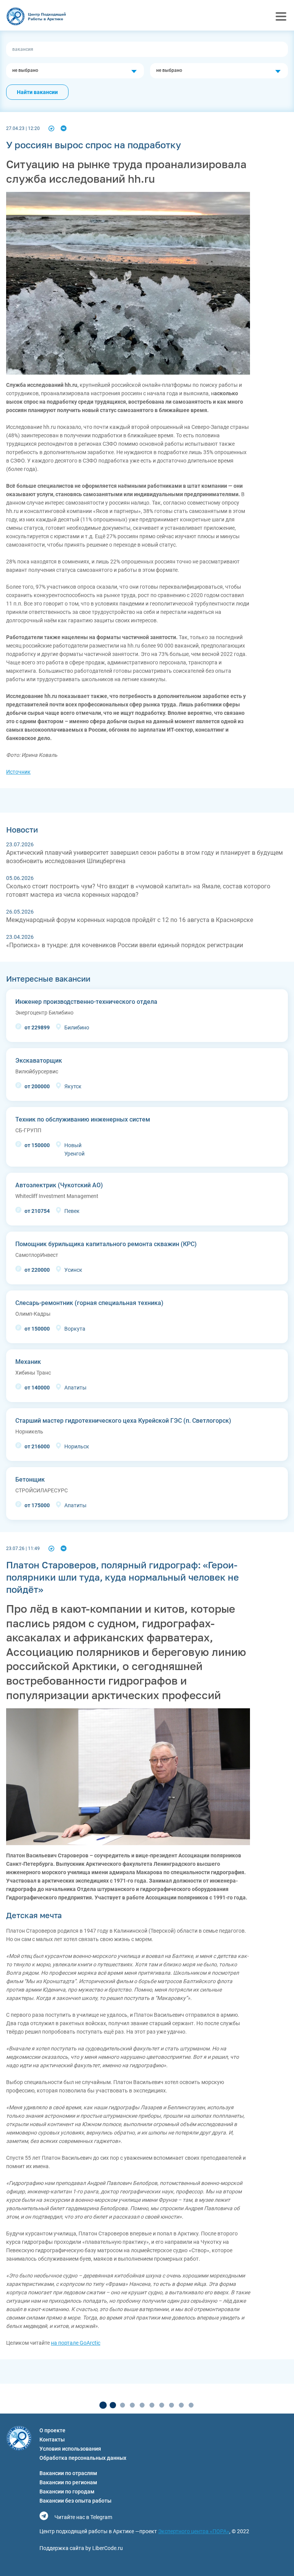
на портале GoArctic (76, 2343)
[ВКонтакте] (64, 128)
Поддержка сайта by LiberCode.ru (81, 2548)
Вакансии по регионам (68, 2482)
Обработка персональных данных (83, 2458)
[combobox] (75, 71)
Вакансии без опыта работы (75, 2501)
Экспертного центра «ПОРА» (194, 2531)
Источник (18, 772)
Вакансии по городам (67, 2492)
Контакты (52, 2440)
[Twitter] (51, 128)
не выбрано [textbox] (25, 70)
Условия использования (70, 2449)
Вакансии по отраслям (68, 2473)
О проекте (52, 2430)
